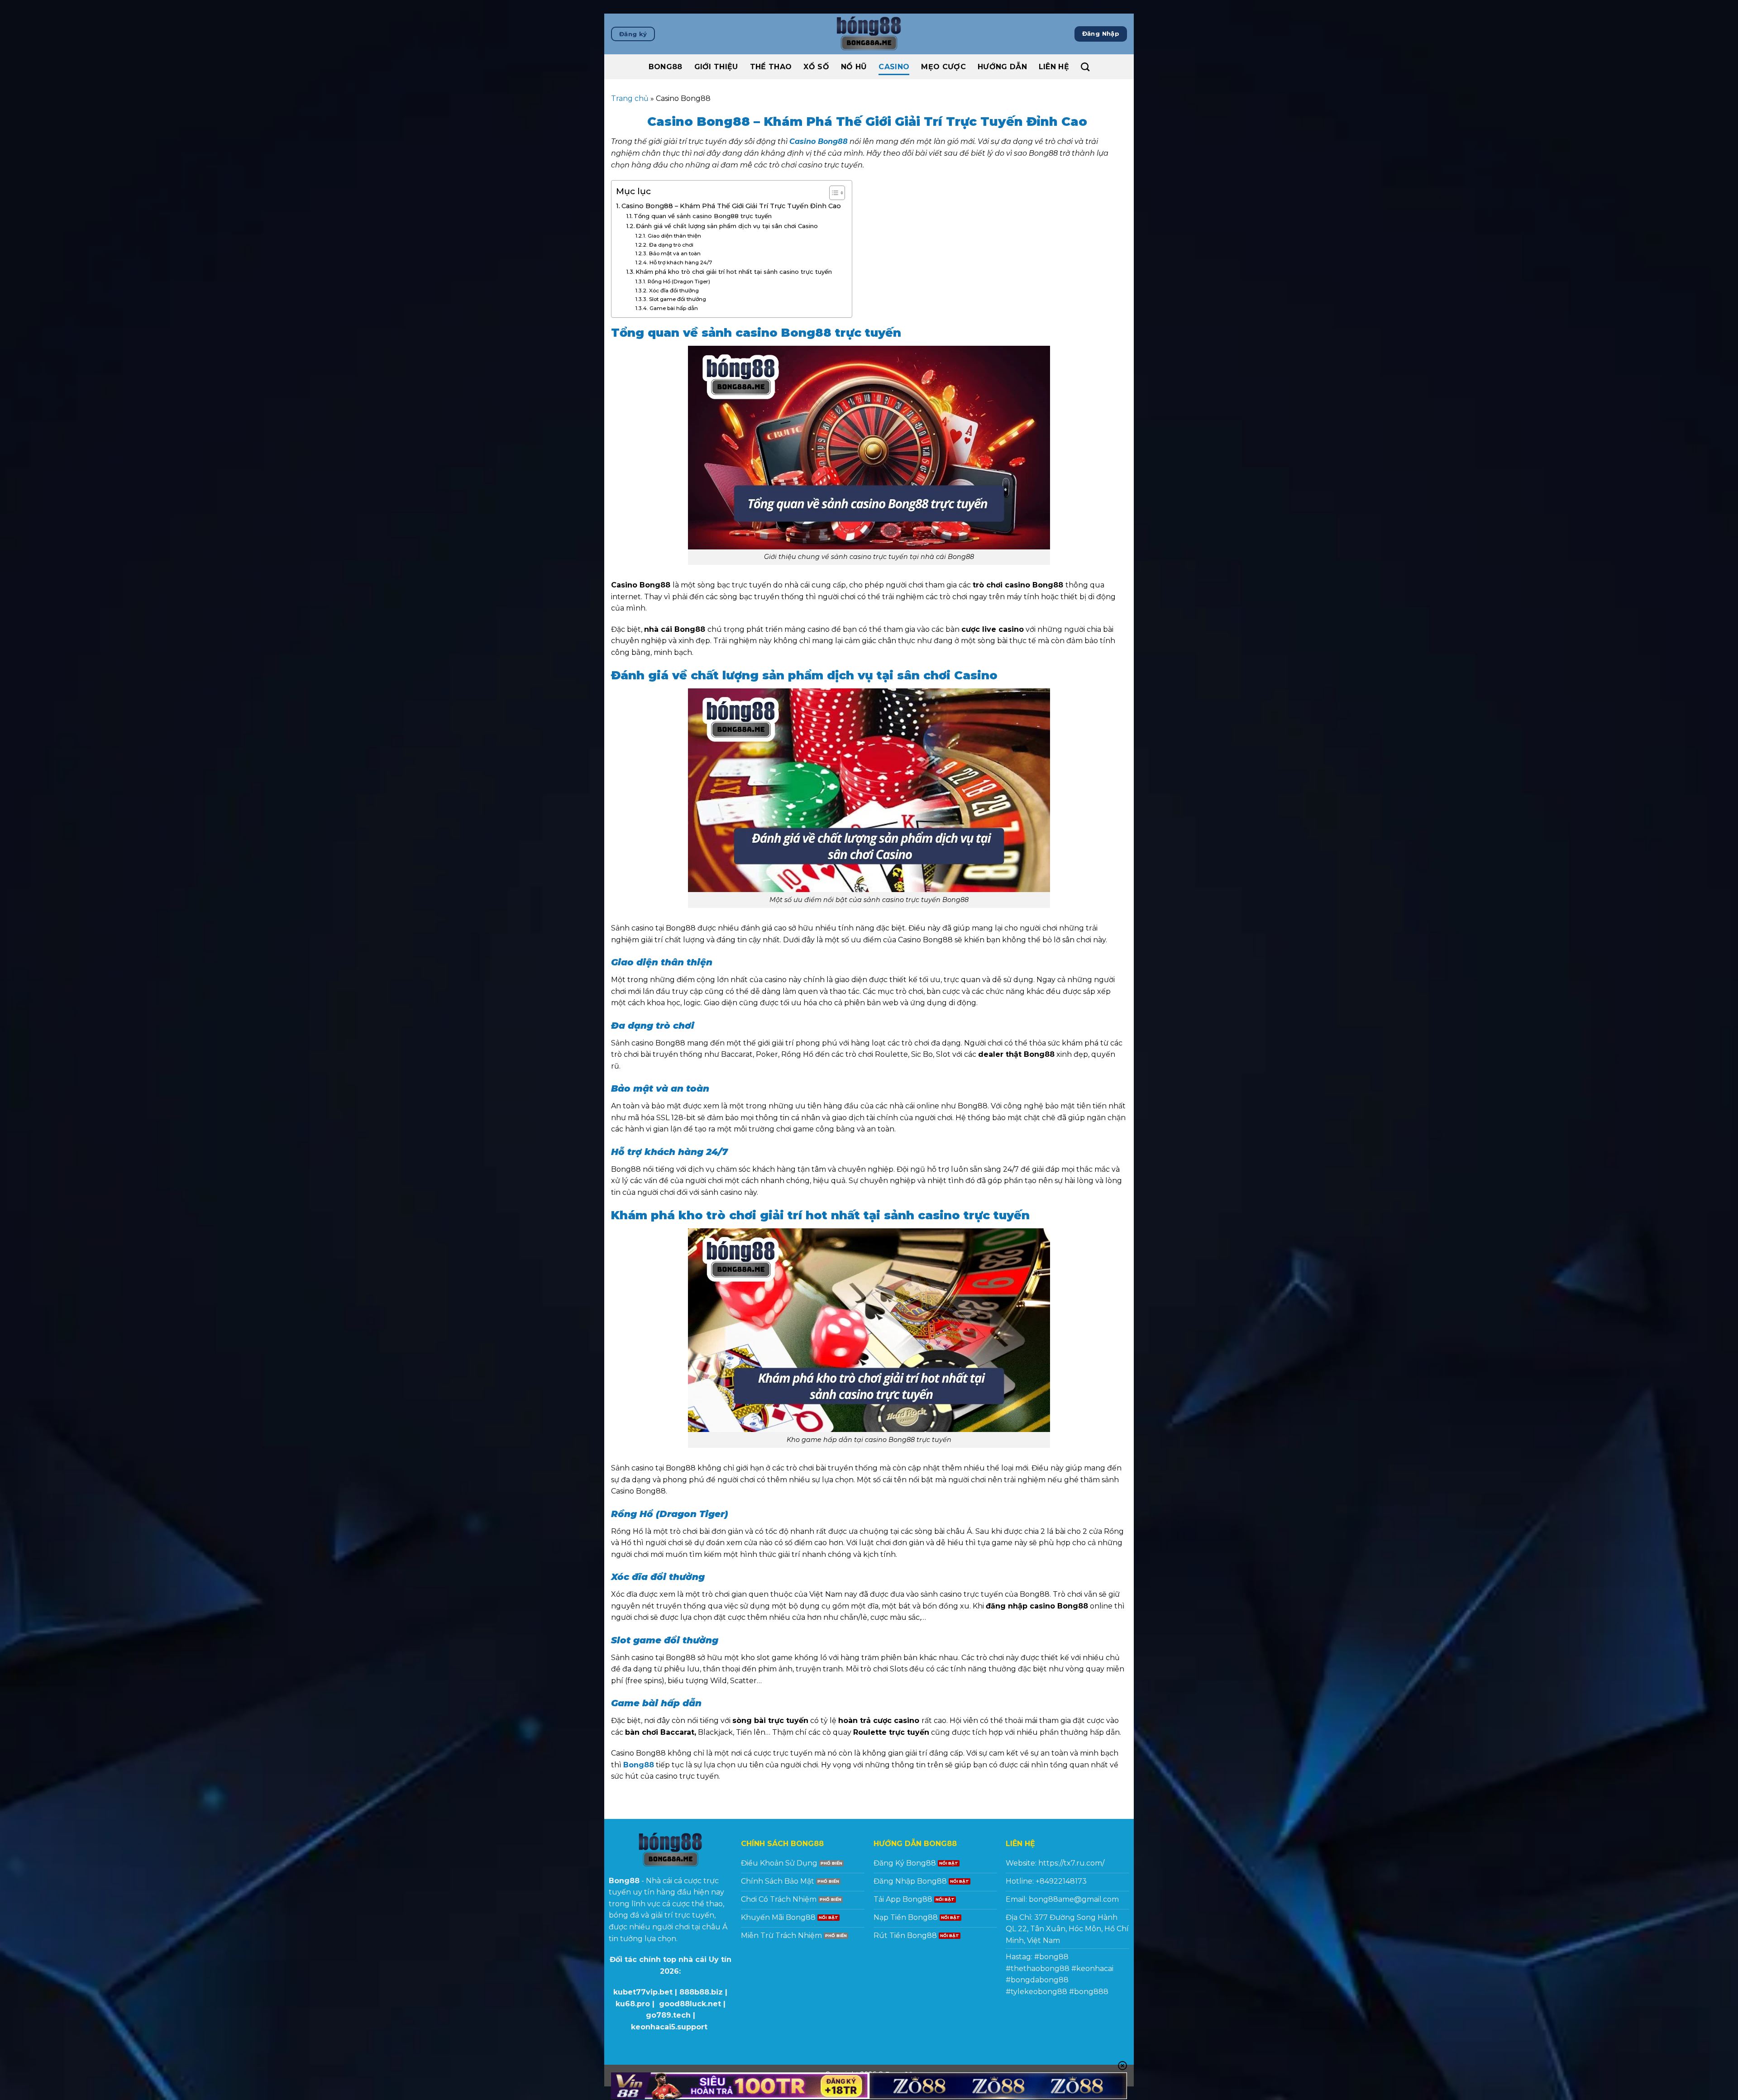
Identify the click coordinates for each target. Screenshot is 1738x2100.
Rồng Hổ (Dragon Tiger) (679, 282)
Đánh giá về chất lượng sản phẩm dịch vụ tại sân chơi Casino (728, 226)
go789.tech (668, 2015)
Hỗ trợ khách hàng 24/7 (681, 262)
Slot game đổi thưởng (679, 299)
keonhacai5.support (669, 2027)
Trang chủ (630, 98)
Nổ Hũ (854, 67)
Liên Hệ (1054, 67)
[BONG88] (869, 34)
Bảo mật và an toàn (675, 253)
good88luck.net (690, 2004)
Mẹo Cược (943, 67)
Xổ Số (816, 67)
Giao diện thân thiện (674, 236)
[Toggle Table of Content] (833, 193)
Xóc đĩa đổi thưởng (674, 291)
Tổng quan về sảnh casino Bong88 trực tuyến (704, 216)
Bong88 (666, 67)
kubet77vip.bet (643, 1992)
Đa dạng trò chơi (671, 245)
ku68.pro (633, 2004)
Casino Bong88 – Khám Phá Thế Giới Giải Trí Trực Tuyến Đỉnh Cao (732, 206)
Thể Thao (771, 67)
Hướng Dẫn (1002, 67)
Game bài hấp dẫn (674, 308)
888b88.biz (701, 1992)
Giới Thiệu (716, 67)
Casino (894, 67)
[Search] (1085, 67)
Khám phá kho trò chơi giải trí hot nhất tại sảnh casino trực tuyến (735, 272)
